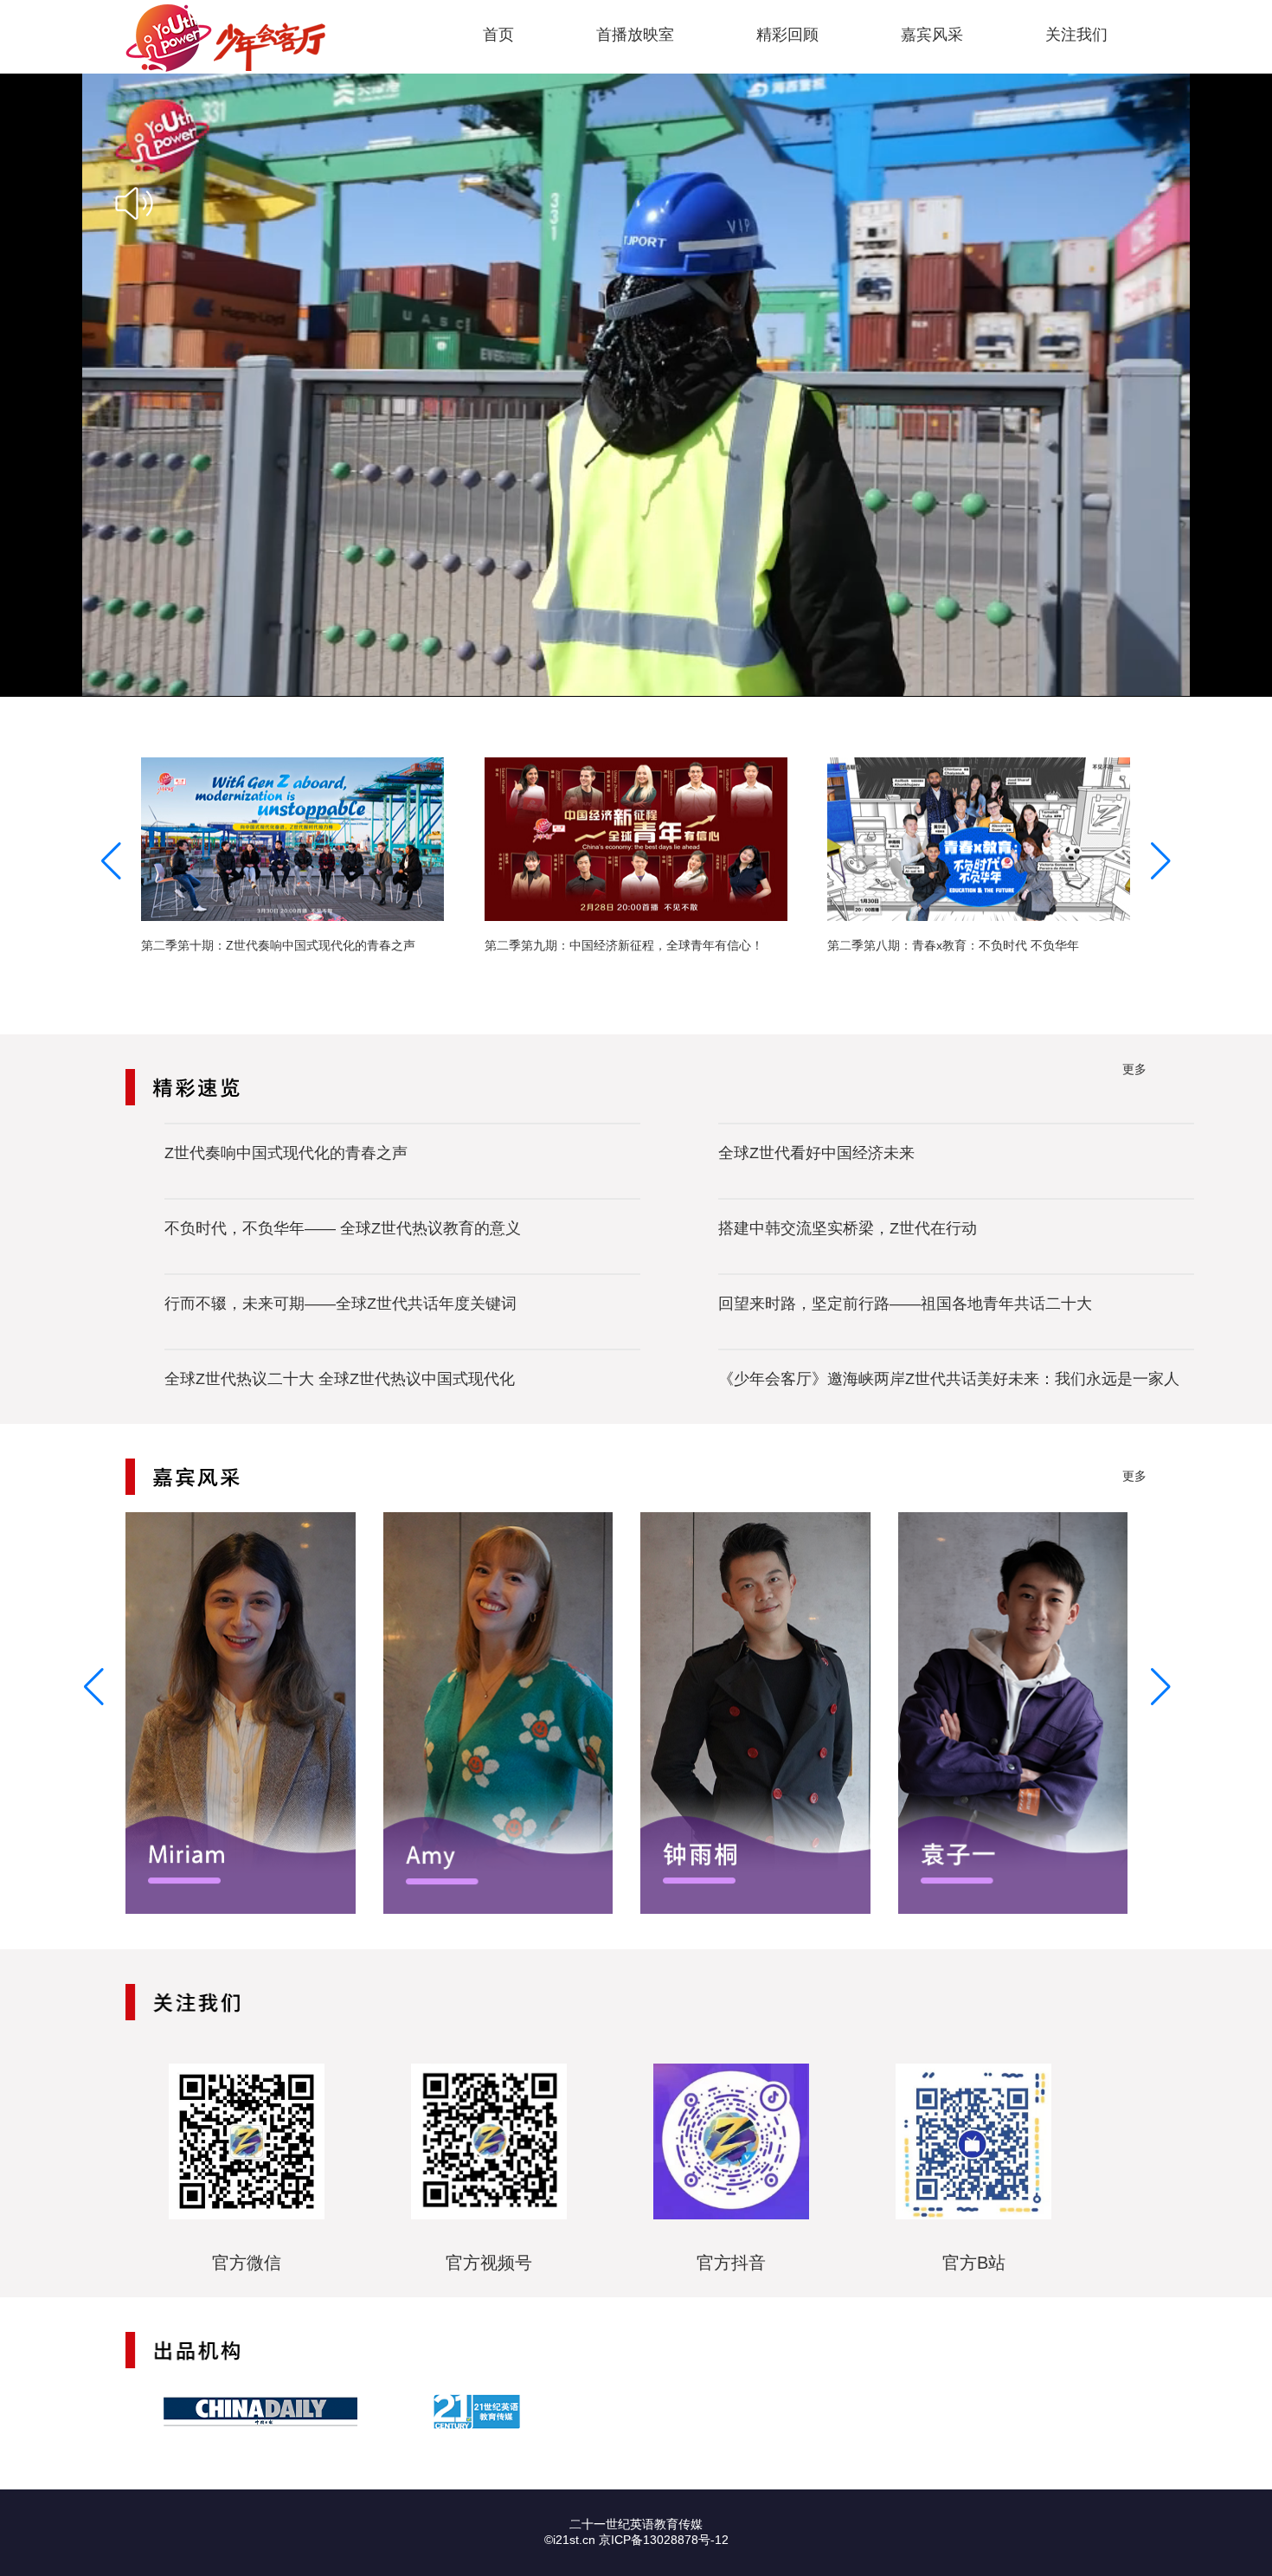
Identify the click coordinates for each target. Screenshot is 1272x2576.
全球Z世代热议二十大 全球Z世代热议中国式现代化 (340, 1379)
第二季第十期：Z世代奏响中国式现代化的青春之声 (278, 945)
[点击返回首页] (225, 38)
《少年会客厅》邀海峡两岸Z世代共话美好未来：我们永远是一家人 (949, 1379)
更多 (1134, 1069)
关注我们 (1076, 35)
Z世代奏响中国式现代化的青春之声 (286, 1153)
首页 (498, 35)
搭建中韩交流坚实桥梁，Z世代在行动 (848, 1228)
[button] (1161, 861)
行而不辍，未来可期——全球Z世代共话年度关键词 (340, 1304)
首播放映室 (635, 35)
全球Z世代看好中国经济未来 (816, 1153)
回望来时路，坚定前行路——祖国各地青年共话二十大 (905, 1304)
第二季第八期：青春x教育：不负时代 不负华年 (953, 945)
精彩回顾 (787, 35)
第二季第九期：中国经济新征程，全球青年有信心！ (624, 945)
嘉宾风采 (932, 35)
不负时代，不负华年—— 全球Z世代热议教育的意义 (343, 1228)
